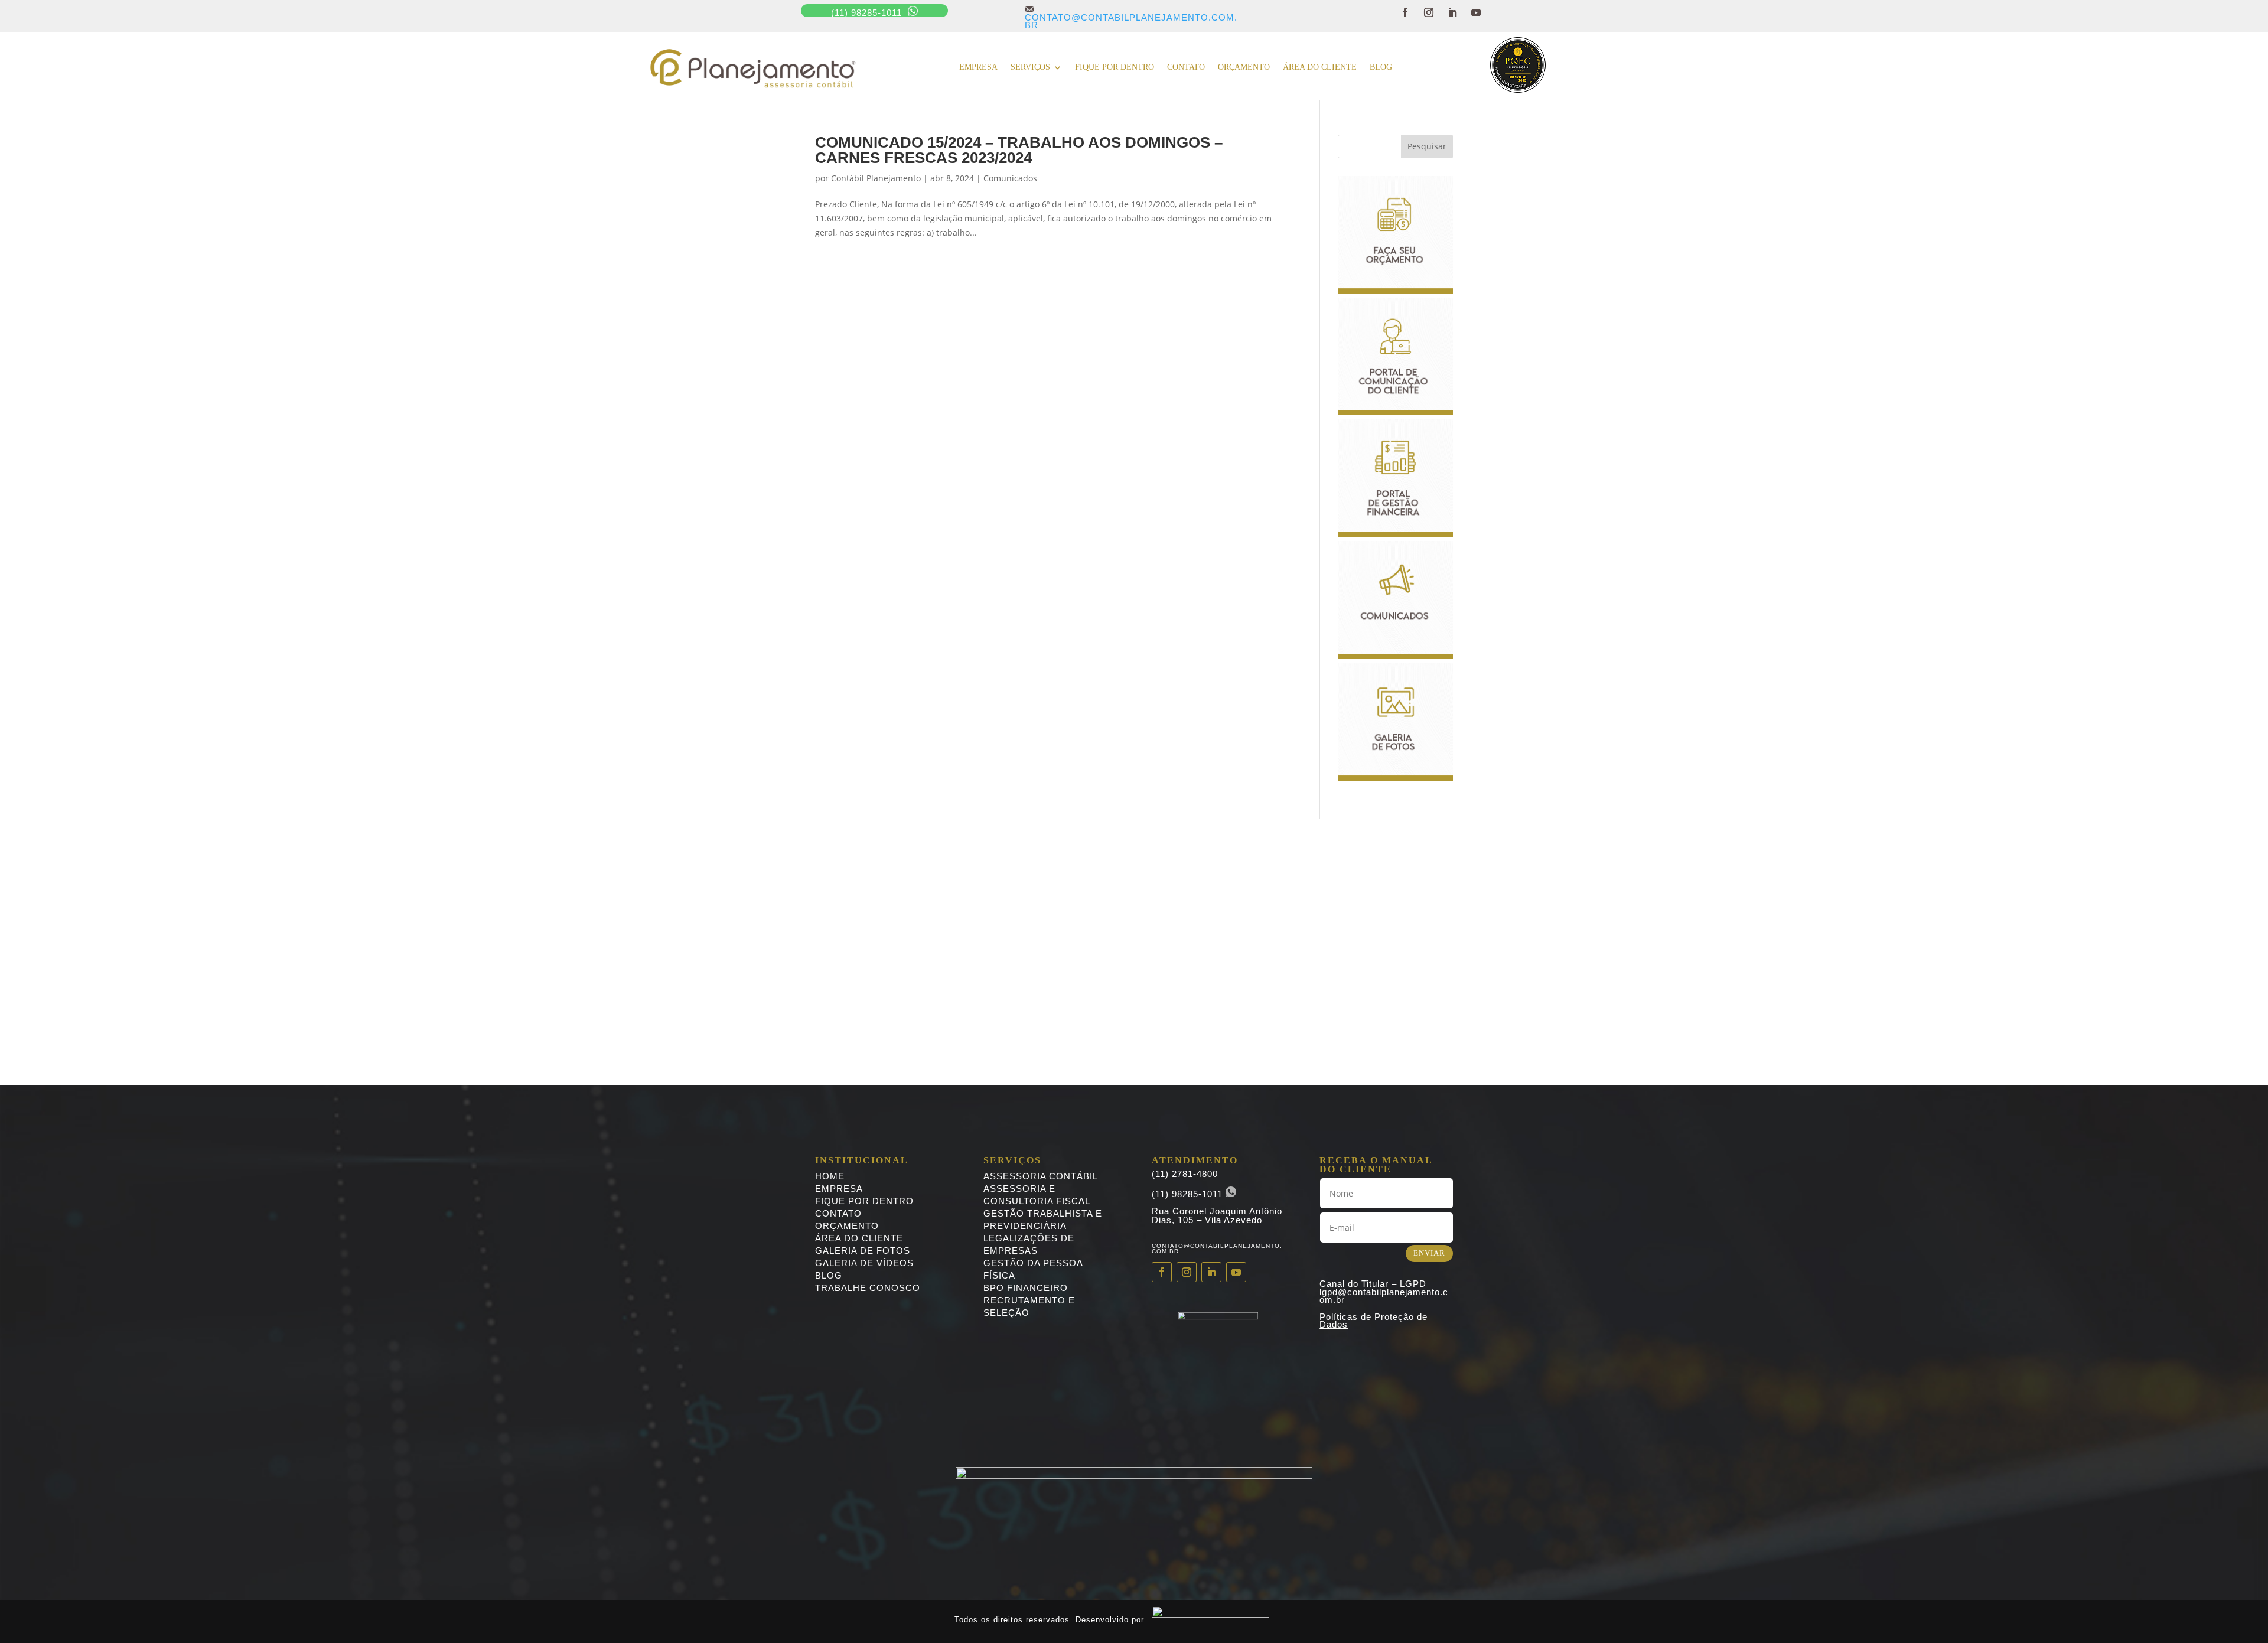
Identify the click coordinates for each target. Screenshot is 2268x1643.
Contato (1186, 67)
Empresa (978, 67)
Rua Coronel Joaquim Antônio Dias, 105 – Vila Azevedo (1217, 1215)
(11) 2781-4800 (1185, 1174)
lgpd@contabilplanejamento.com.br (1384, 1296)
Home (830, 1176)
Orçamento (1244, 67)
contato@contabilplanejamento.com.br (1131, 17)
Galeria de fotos (863, 1251)
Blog (1381, 67)
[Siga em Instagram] (1429, 12)
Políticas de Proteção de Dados (1373, 1321)
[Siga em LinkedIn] (1452, 12)
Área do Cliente (1320, 67)
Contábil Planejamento (876, 178)
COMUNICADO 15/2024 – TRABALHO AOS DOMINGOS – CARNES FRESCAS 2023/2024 (1019, 150)
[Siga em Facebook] (1405, 12)
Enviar (1429, 1253)
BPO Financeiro (1026, 1288)
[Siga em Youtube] (1476, 12)
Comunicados (1010, 178)
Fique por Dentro (864, 1201)
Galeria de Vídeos (864, 1263)
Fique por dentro (1115, 67)
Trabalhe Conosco (868, 1288)
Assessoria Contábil (1041, 1176)
